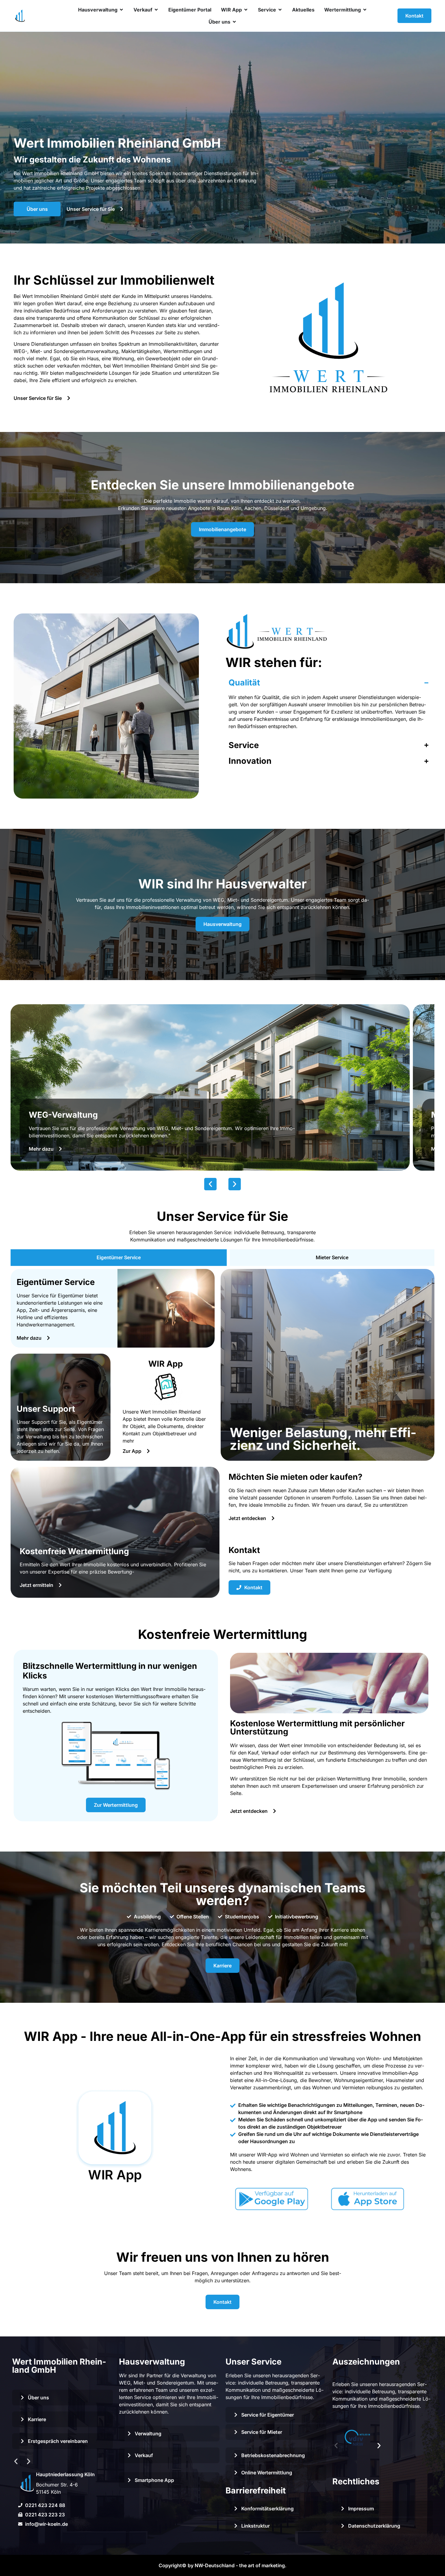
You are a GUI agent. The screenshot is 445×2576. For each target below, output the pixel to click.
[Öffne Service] (280, 10)
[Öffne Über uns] (234, 22)
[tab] (119, 1258)
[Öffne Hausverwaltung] (121, 10)
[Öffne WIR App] (246, 10)
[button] (211, 1184)
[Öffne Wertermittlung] (365, 10)
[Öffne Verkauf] (156, 10)
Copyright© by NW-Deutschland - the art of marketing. (222, 2565)
